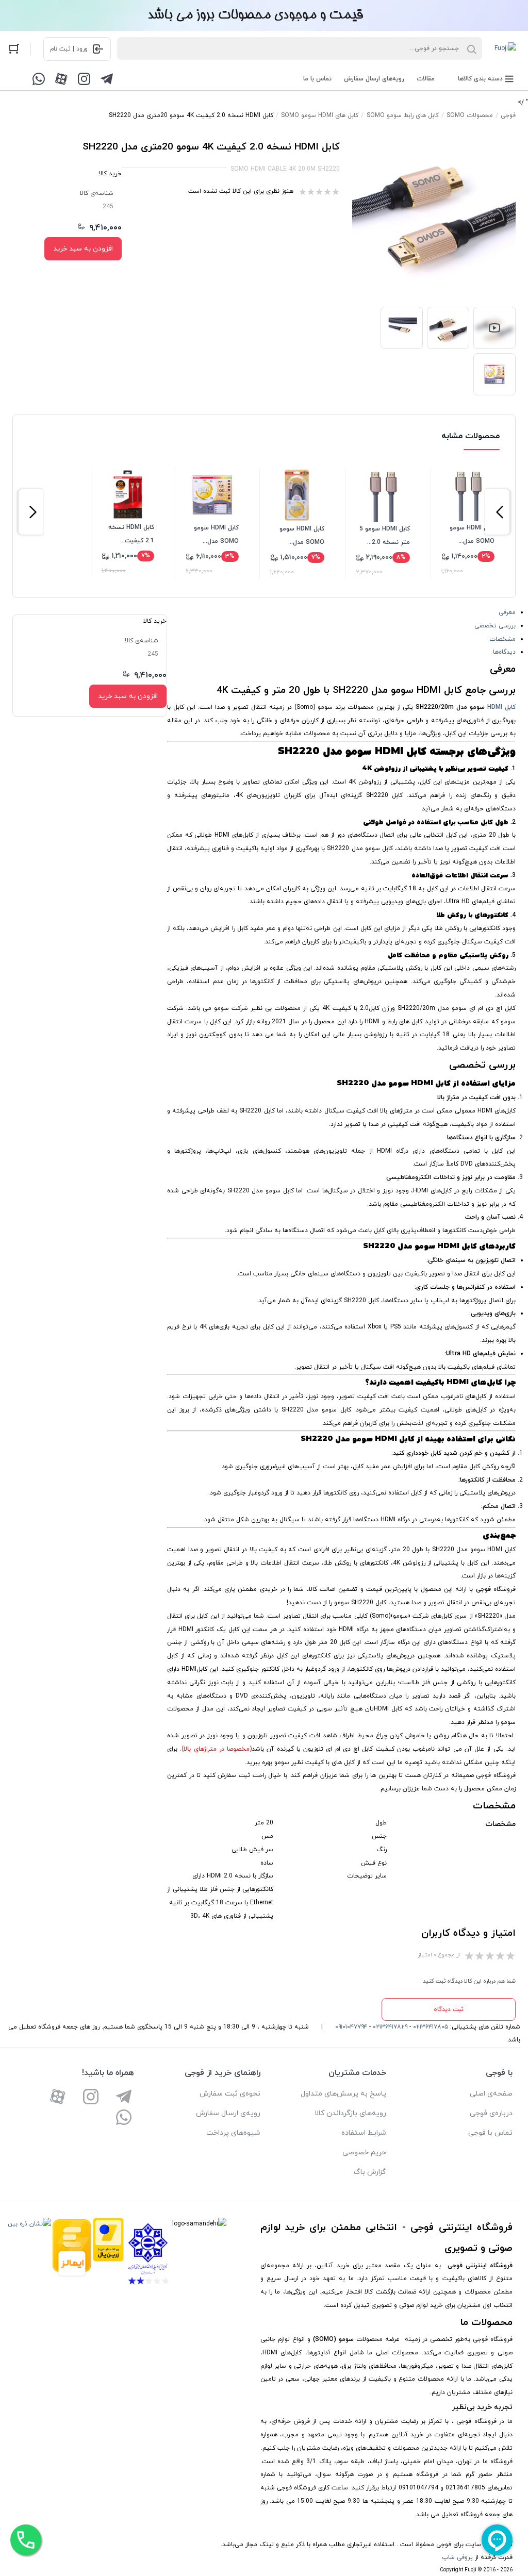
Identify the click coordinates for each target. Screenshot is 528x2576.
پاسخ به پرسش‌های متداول (343, 2094)
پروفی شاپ (457, 2557)
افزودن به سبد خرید (83, 249)
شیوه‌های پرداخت (233, 2133)
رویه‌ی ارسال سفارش (228, 2113)
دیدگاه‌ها (504, 652)
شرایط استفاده (364, 2133)
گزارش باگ (370, 2172)
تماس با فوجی (490, 2133)
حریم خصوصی (364, 2153)
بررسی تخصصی (495, 626)
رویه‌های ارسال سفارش (374, 79)
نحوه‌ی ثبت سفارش (230, 2094)
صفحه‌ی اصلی (491, 2094)
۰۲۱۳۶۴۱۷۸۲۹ (390, 2027)
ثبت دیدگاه (449, 2009)
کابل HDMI (501, 707)
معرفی (507, 612)
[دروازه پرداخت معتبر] (108, 2254)
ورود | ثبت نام (69, 49)
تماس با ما (317, 79)
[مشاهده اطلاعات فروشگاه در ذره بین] (29, 2254)
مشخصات (502, 639)
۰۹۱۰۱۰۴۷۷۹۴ (351, 2027)
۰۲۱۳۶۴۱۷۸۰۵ (431, 2027)
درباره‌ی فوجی (491, 2113)
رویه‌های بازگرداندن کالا (350, 2113)
